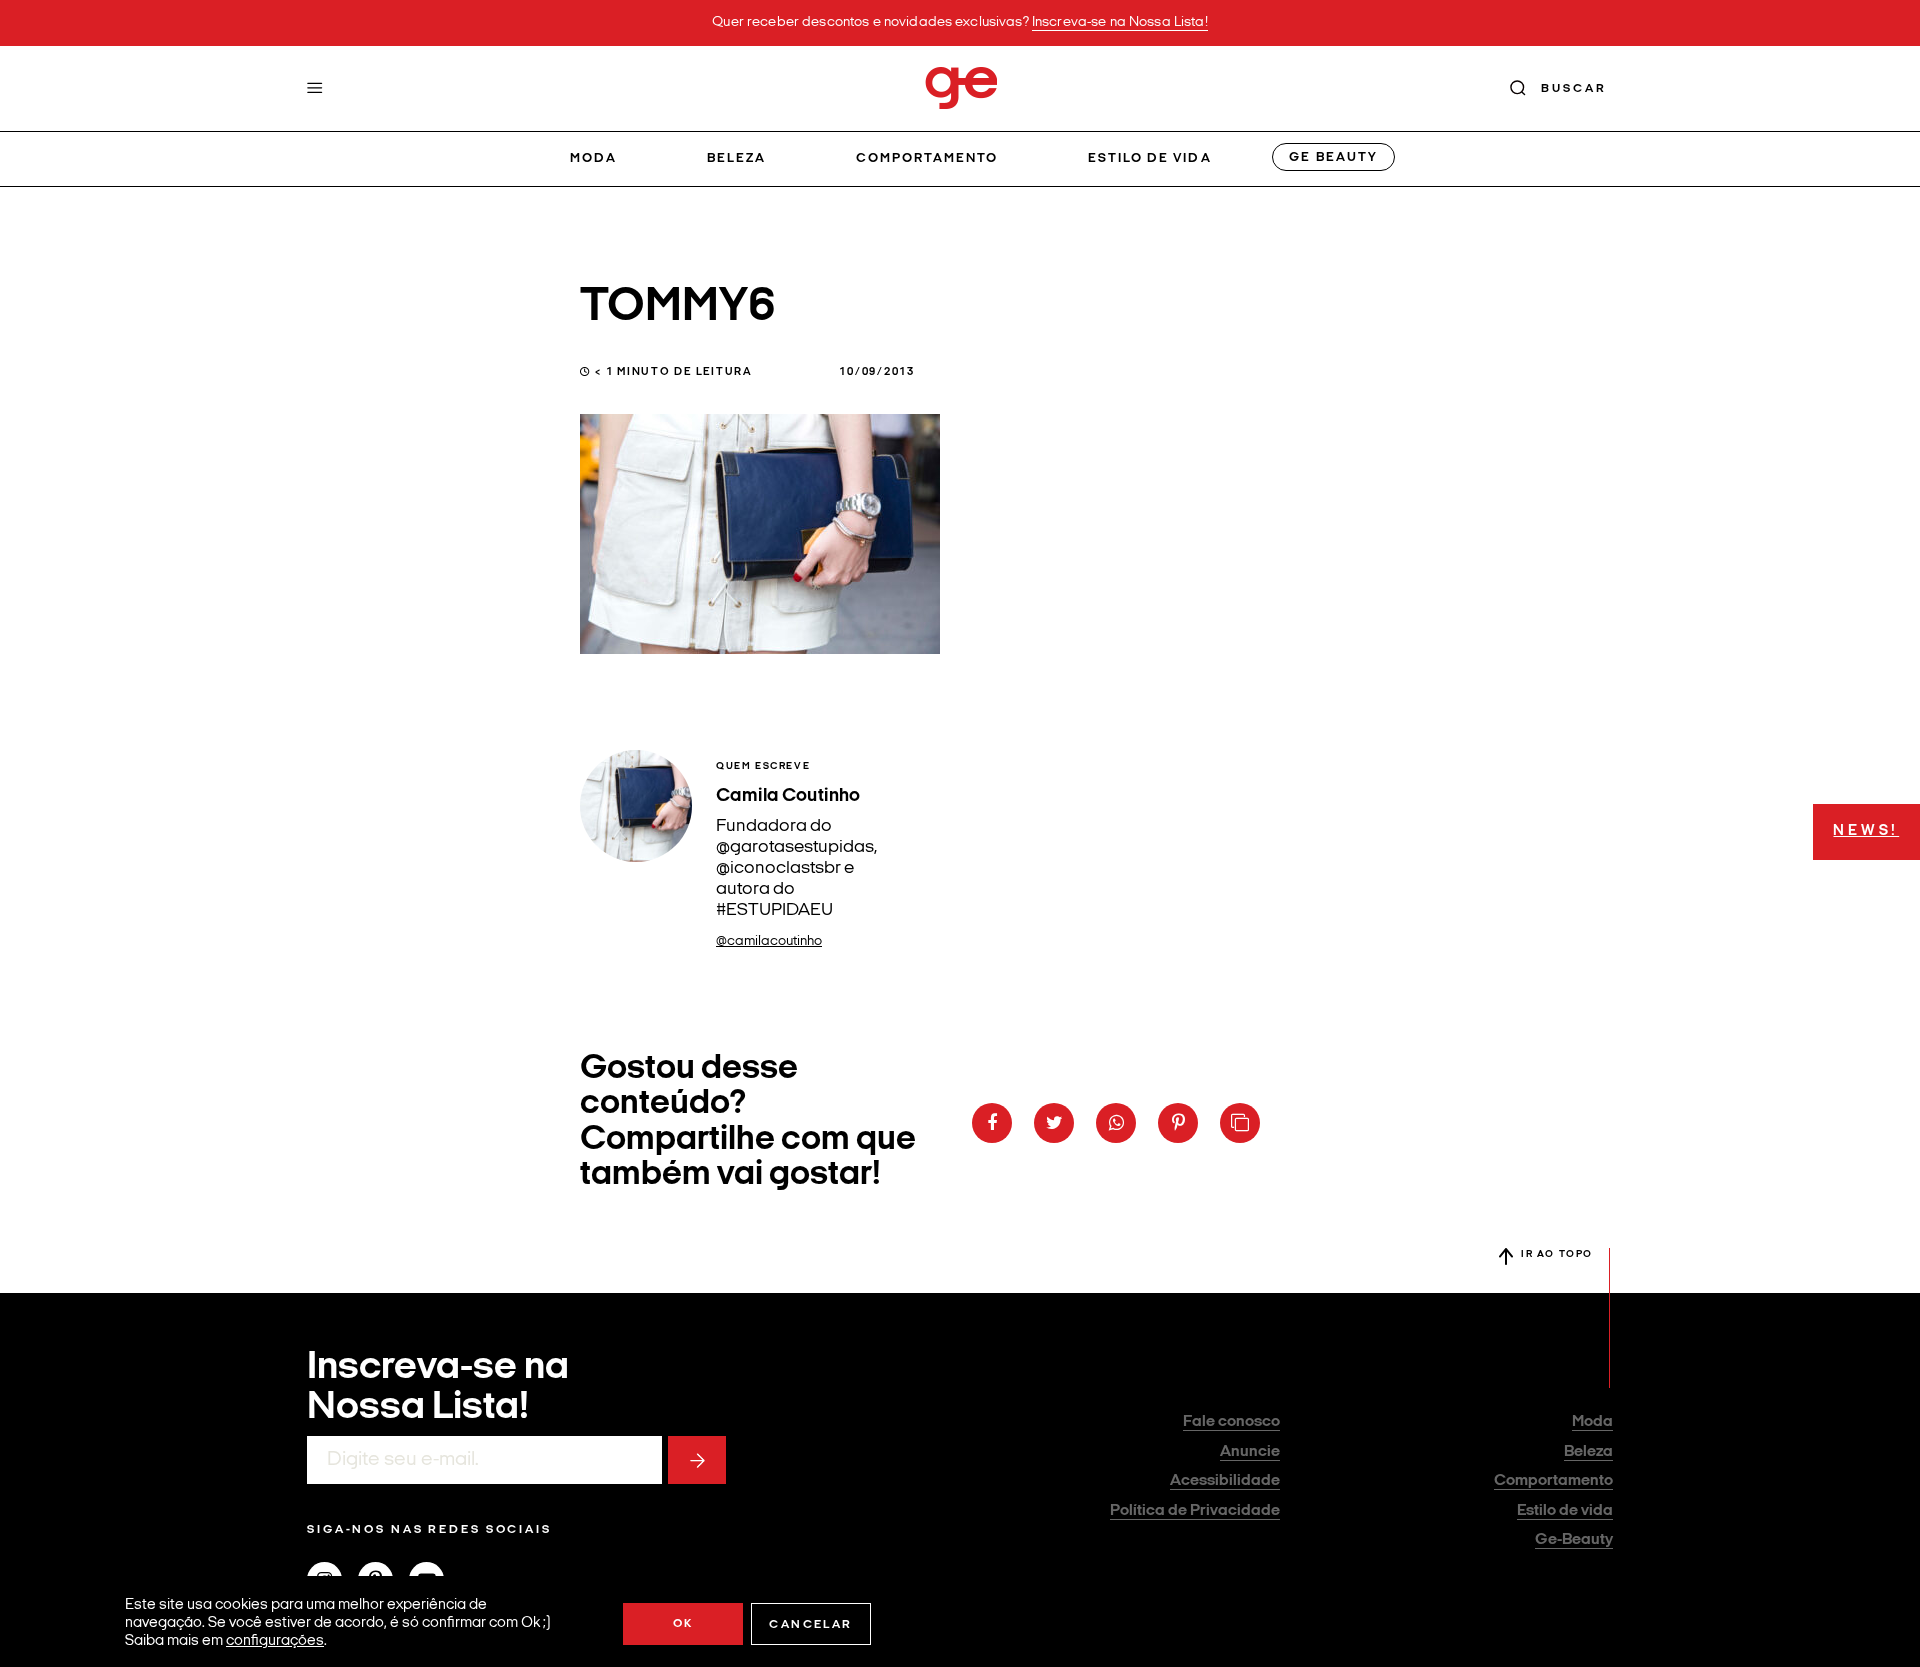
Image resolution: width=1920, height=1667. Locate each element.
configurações (275, 1641)
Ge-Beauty (1574, 1540)
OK (683, 1624)
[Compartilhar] (992, 1123)
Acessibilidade (1225, 1481)
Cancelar (810, 1625)
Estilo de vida (1150, 158)
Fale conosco (1231, 1422)
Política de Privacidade (1195, 1511)
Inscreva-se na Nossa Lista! (1120, 22)
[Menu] (315, 88)
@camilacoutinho (769, 941)
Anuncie (1250, 1452)
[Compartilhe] (1240, 1123)
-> (697, 1460)
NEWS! (1866, 831)
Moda (593, 158)
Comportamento (927, 158)
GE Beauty (1333, 157)
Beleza (736, 158)
